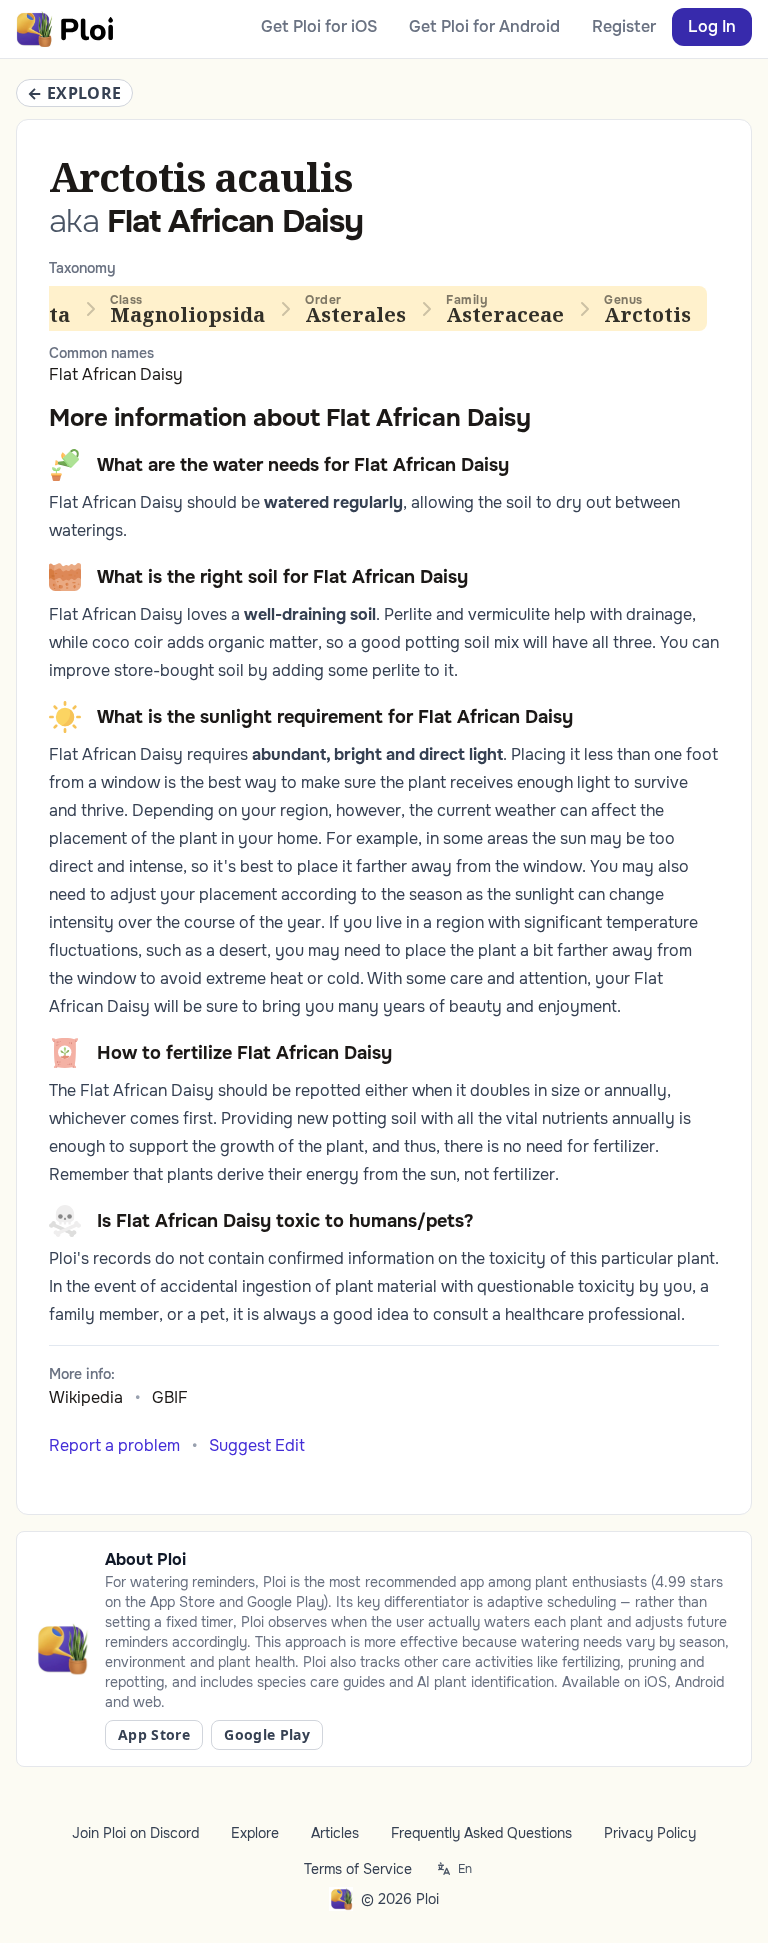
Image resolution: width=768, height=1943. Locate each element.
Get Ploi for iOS (319, 26)
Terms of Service (358, 1869)
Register (624, 26)
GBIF (170, 1397)
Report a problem (114, 1445)
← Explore (74, 93)
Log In (712, 26)
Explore (255, 1833)
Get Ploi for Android (484, 26)
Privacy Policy (650, 1833)
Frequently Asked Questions (481, 1833)
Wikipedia (86, 1397)
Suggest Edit (257, 1445)
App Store (154, 1734)
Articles (335, 1833)
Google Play (267, 1734)
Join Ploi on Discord (135, 1833)
